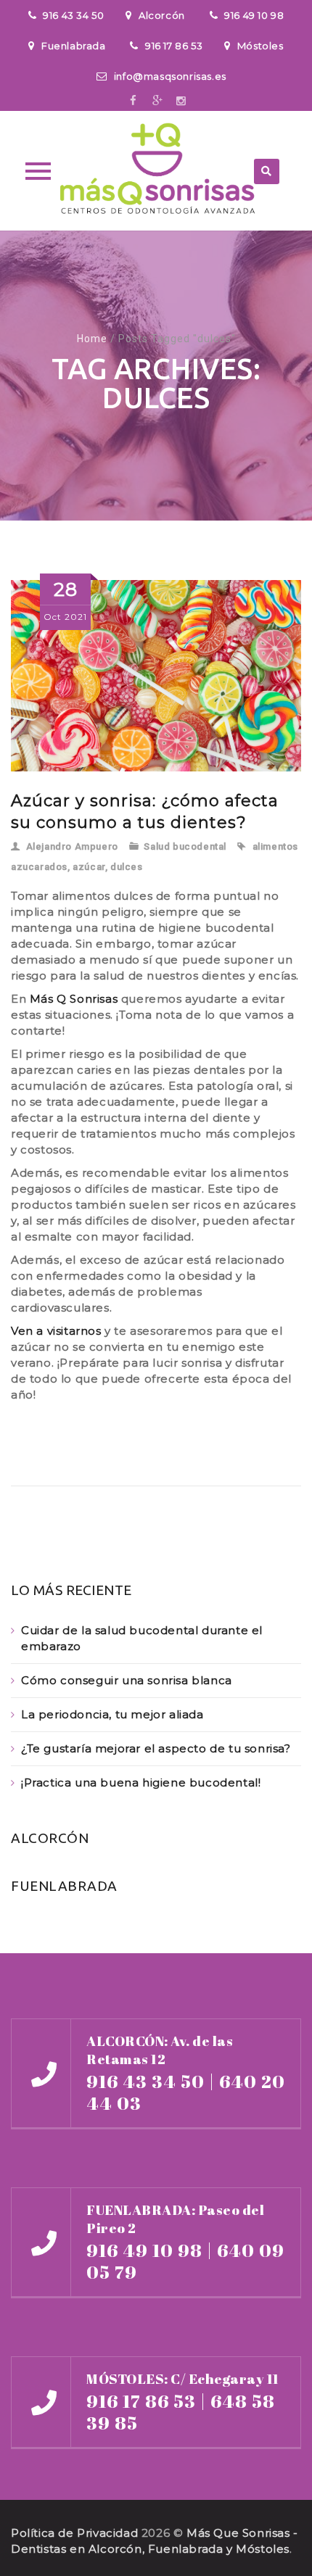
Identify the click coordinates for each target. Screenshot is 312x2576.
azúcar (89, 867)
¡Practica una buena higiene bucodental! (141, 1782)
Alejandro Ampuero (72, 846)
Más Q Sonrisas (74, 999)
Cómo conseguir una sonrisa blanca (127, 1680)
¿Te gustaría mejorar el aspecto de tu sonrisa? (156, 1748)
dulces (127, 867)
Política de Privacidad (74, 2533)
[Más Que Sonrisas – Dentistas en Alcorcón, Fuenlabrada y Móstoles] (156, 171)
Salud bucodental (185, 846)
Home (92, 339)
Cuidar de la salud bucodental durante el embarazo (142, 1638)
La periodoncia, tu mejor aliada (112, 1714)
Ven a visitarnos (56, 1331)
